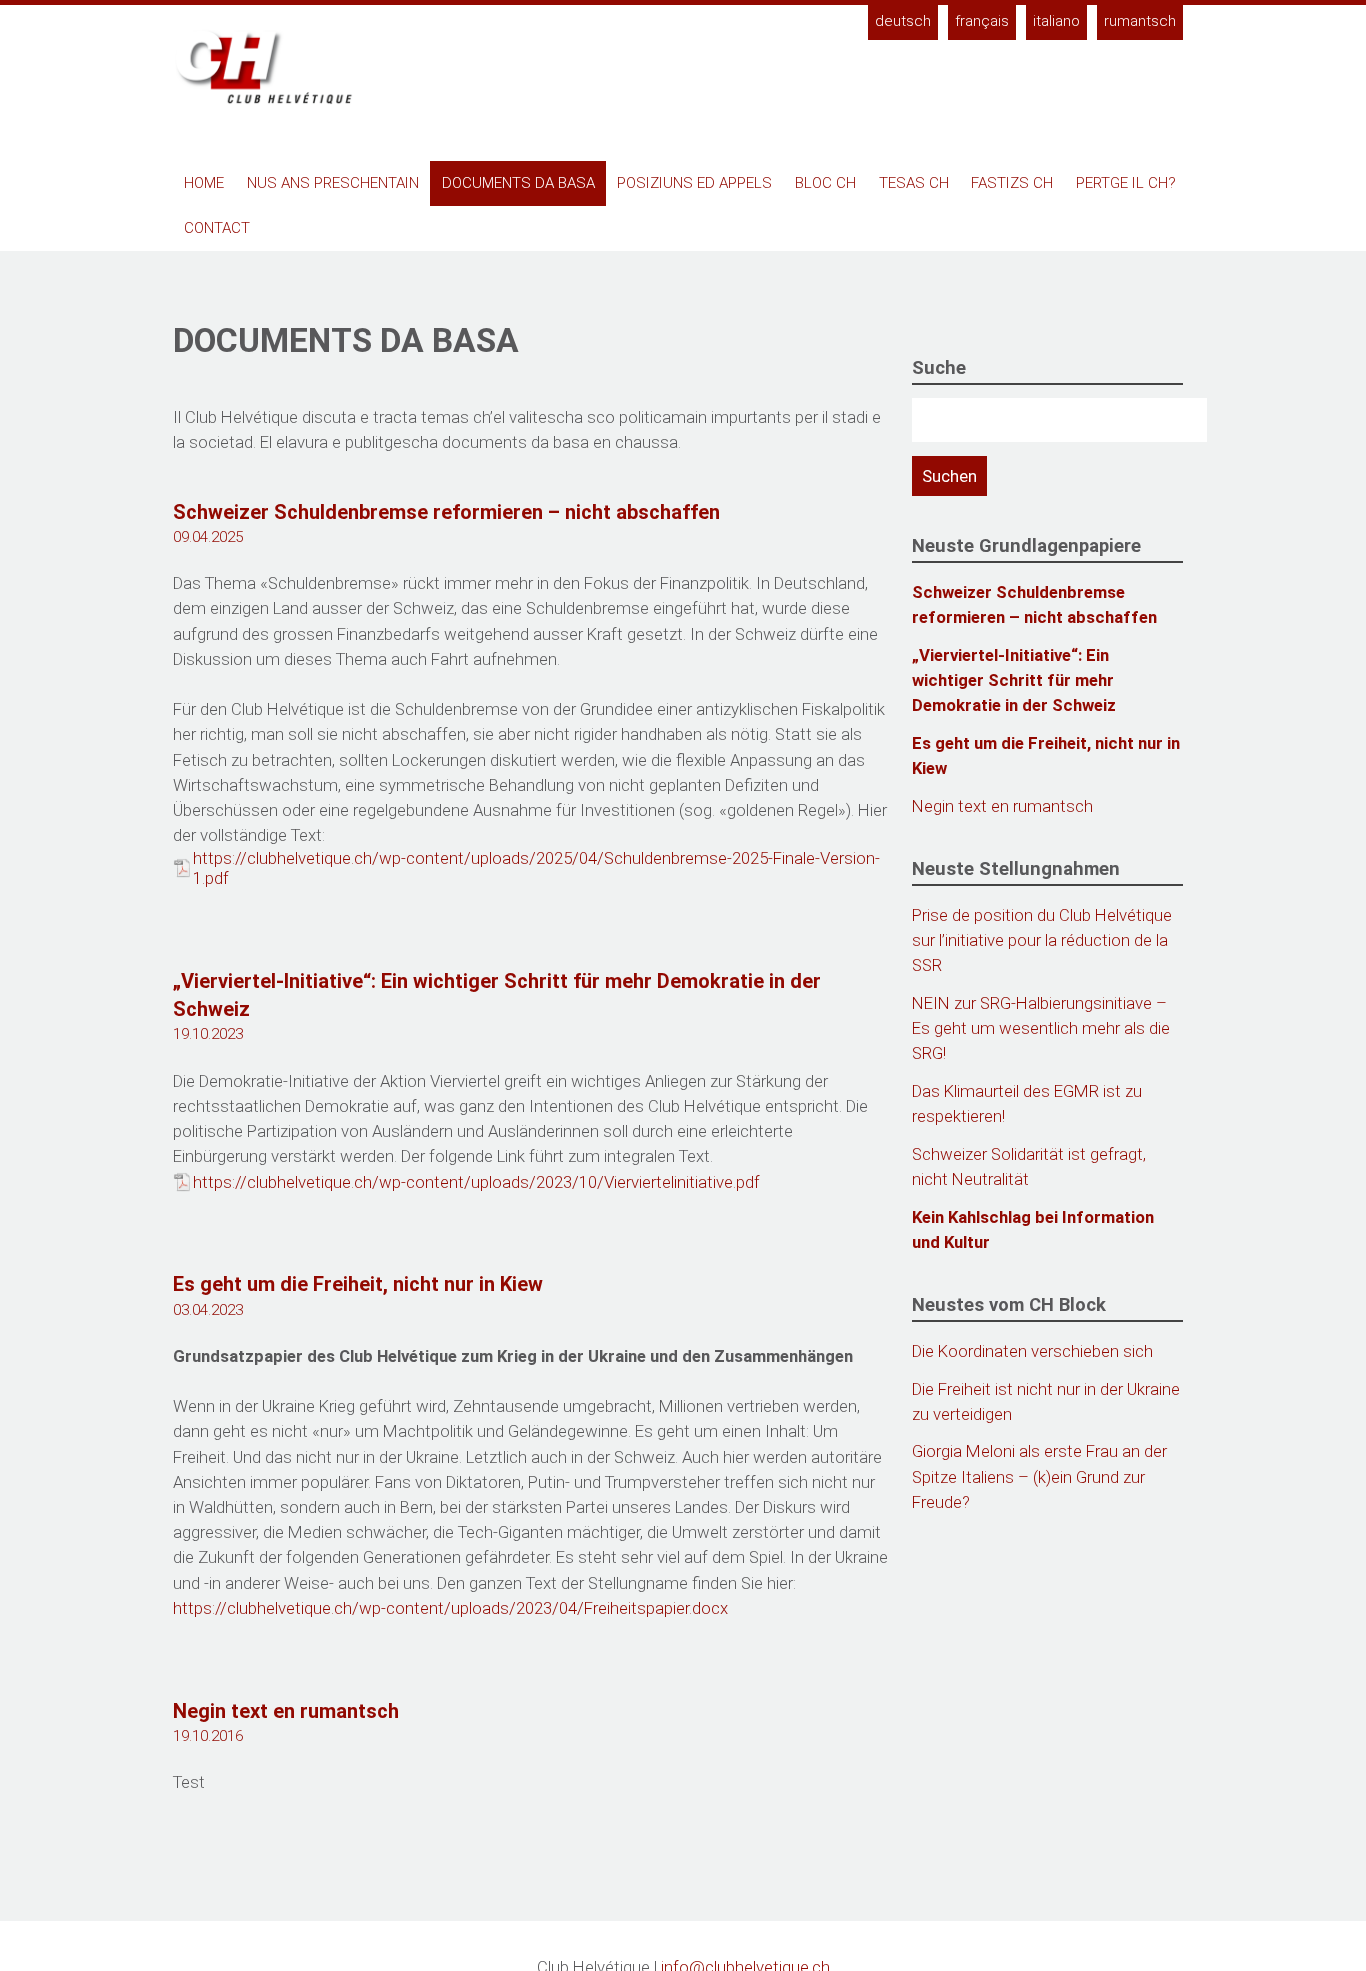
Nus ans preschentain (333, 183)
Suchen (949, 476)
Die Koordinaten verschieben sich (1032, 1351)
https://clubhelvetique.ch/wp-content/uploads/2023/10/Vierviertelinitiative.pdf (476, 1182)
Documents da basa (518, 183)
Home (204, 183)
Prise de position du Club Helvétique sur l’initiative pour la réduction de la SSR (1042, 940)
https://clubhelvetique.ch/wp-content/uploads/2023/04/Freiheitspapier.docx (450, 1608)
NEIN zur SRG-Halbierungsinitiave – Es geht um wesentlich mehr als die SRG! (1041, 1028)
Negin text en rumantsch (286, 1711)
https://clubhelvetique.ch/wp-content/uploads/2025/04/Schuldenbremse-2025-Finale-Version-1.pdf (536, 868)
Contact (217, 228)
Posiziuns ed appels (694, 183)
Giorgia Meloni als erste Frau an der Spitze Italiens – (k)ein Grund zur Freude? (1039, 1476)
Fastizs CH (1012, 183)
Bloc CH (825, 183)
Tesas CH (914, 183)
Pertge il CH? (1126, 183)
